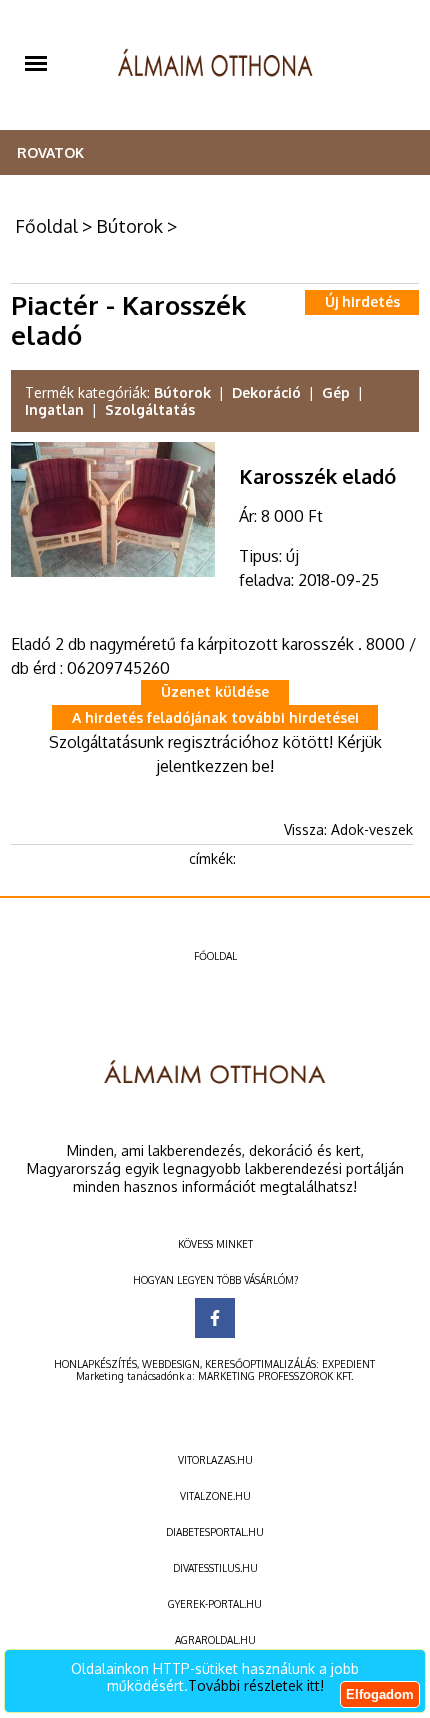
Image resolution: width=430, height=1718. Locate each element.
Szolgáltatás (150, 409)
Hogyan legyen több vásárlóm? (215, 1280)
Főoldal (46, 226)
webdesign (171, 1364)
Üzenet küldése (215, 691)
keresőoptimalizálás (260, 1364)
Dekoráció (266, 392)
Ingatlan (54, 409)
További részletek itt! (256, 1685)
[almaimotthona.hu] (215, 65)
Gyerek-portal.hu (215, 1604)
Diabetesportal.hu (215, 1532)
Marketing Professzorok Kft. (275, 1376)
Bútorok (129, 226)
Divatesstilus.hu (215, 1568)
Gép (336, 392)
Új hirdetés (362, 301)
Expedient (348, 1364)
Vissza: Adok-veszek (348, 829)
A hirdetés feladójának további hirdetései (215, 717)
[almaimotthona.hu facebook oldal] (215, 1318)
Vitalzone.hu (215, 1496)
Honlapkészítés (95, 1364)
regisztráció (210, 742)
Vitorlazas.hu (215, 1460)
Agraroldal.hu (215, 1640)
